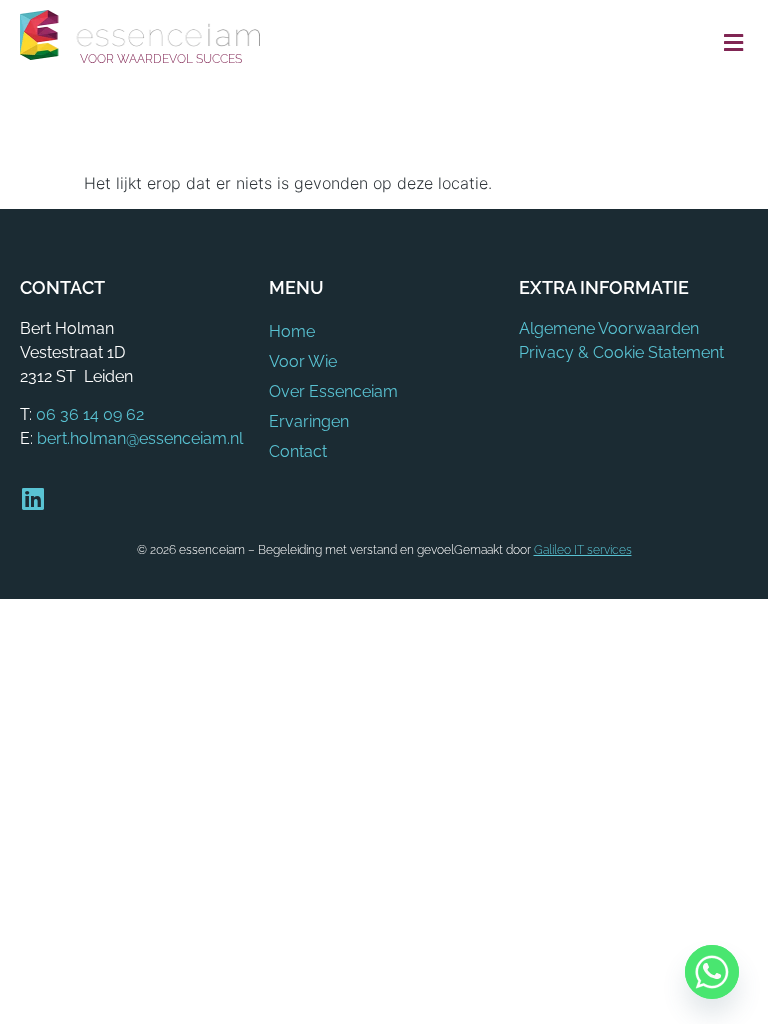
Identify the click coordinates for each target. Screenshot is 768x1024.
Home (292, 331)
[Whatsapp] (712, 972)
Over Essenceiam (333, 391)
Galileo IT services (583, 550)
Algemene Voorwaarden (609, 328)
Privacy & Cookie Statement (621, 352)
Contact (298, 451)
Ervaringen (309, 421)
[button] (733, 43)
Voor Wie (303, 361)
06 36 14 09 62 (90, 414)
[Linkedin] (32, 498)
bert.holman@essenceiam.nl (140, 438)
